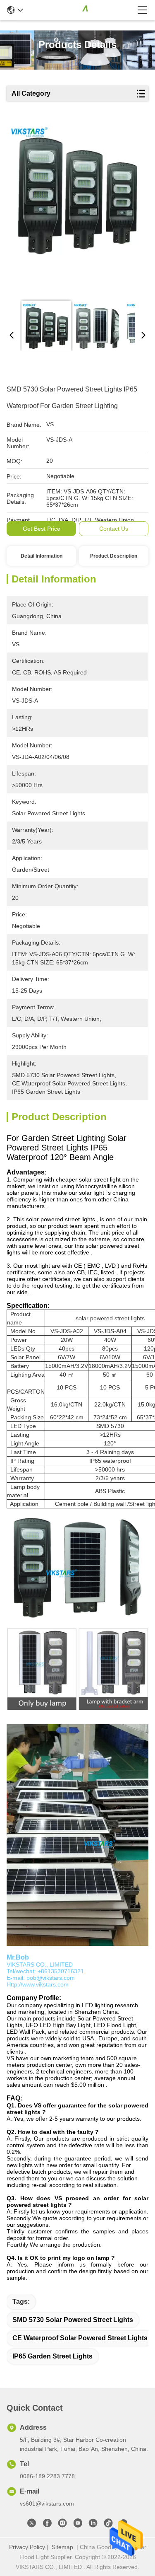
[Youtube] (78, 2525)
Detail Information (42, 556)
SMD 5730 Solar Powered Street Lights (73, 2320)
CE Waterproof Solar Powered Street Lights (80, 2338)
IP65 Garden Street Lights (52, 2356)
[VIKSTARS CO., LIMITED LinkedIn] (93, 2525)
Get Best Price (42, 529)
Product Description (114, 556)
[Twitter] (32, 2525)
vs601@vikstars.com (47, 2504)
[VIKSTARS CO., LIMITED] (80, 10)
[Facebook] (47, 2525)
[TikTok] (108, 2525)
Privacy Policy (27, 2547)
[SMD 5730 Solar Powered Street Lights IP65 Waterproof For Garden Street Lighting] (76, 208)
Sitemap (62, 2547)
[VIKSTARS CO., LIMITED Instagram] (62, 2525)
